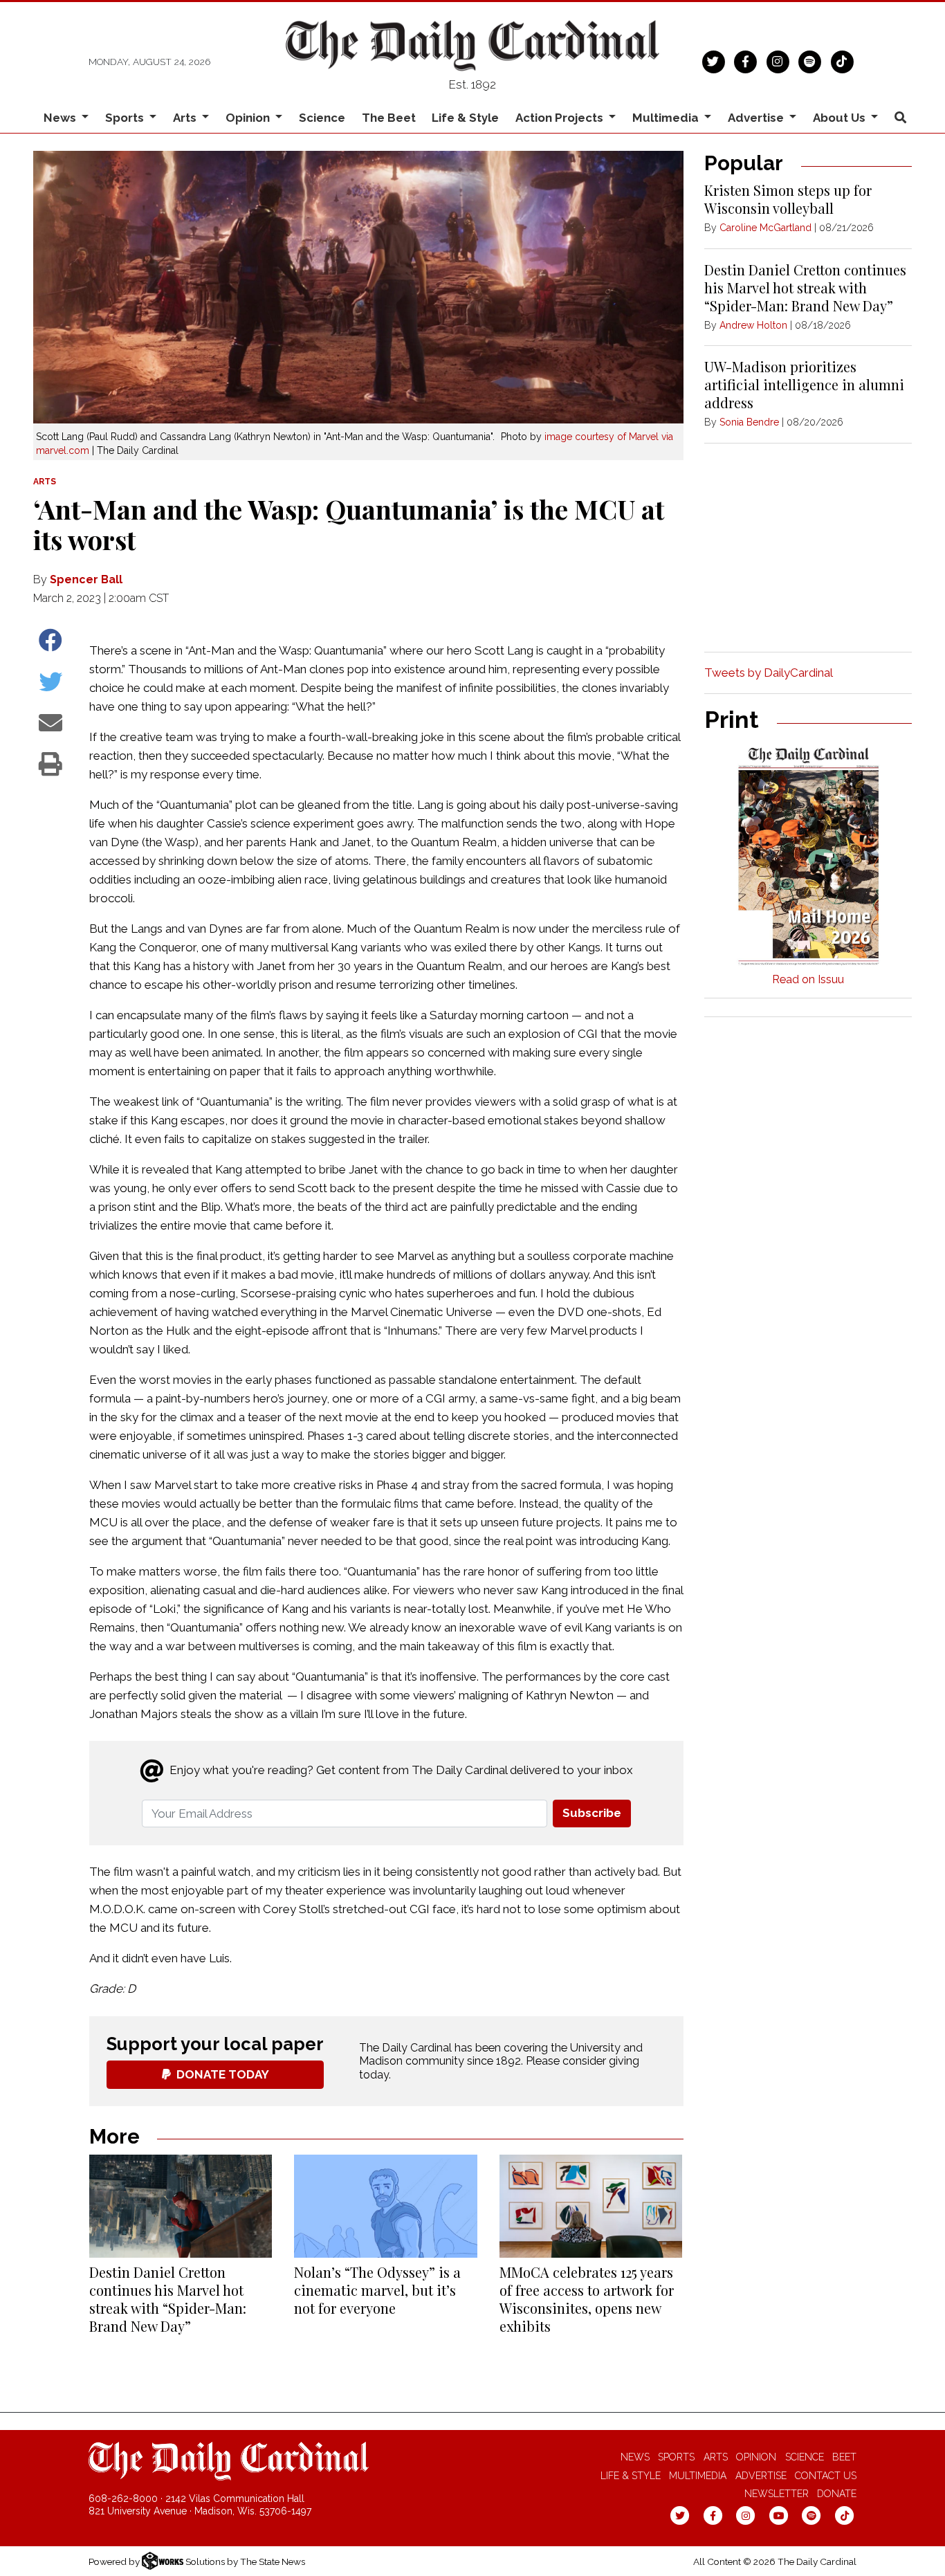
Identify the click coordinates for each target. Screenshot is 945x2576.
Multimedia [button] (667, 118)
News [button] (61, 118)
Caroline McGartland (765, 228)
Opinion (756, 2457)
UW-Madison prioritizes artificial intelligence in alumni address (804, 384)
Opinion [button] (249, 118)
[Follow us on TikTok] (842, 60)
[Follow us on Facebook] (745, 60)
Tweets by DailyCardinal (769, 673)
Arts (716, 2457)
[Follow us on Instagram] (778, 60)
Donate (837, 2494)
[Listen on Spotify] (810, 60)
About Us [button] (841, 118)
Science (322, 118)
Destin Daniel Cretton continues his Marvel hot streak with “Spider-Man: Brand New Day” (168, 2299)
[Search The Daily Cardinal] (900, 118)
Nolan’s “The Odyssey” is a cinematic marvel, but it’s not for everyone (377, 2290)
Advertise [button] (757, 118)
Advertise (761, 2476)
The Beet (389, 118)
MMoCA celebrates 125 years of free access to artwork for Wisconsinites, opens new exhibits (587, 2299)
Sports (676, 2457)
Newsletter (777, 2494)
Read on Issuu (808, 979)
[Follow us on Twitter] (714, 60)
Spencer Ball (86, 579)
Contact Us (826, 2476)
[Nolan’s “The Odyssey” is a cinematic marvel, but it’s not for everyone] (385, 2206)
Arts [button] (186, 118)
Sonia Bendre (749, 422)
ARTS (45, 482)
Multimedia (698, 2476)
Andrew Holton (753, 325)
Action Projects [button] (561, 118)
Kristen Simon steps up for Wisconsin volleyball (788, 199)
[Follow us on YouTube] (779, 2514)
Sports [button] (126, 118)
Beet (844, 2457)
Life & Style (465, 118)
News (635, 2457)
